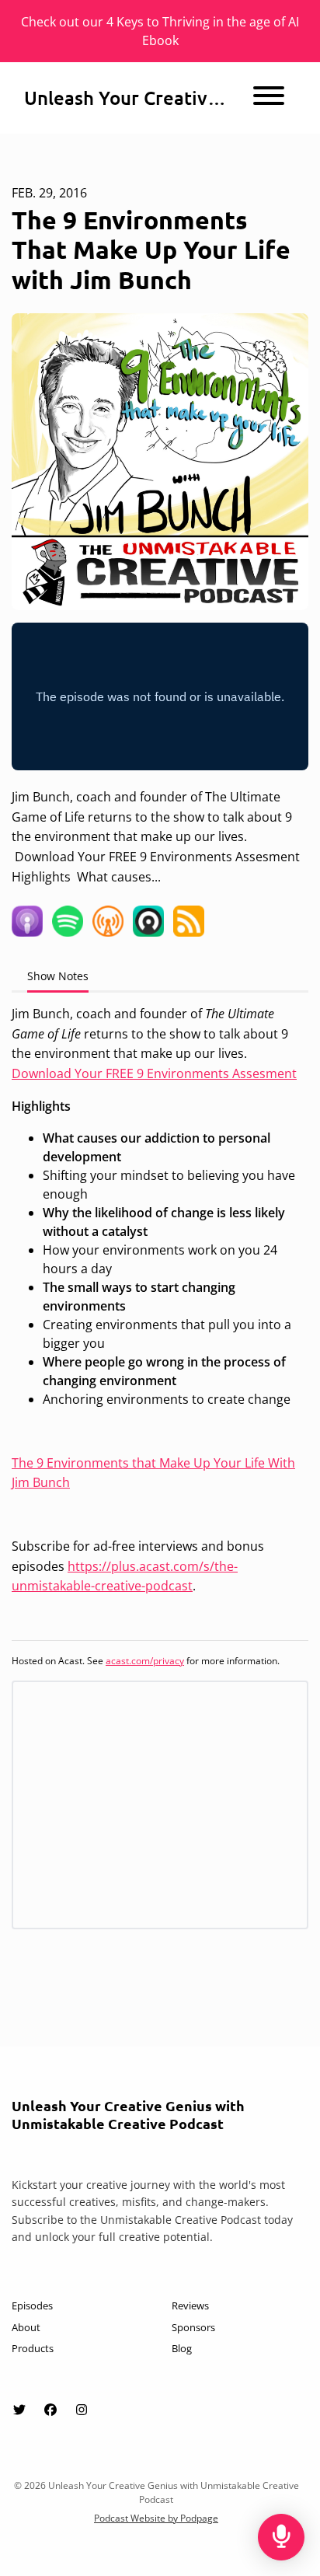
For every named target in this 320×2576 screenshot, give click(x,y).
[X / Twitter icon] (19, 2410)
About (26, 2327)
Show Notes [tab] (58, 976)
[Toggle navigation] (269, 98)
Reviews (190, 2305)
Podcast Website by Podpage (156, 2518)
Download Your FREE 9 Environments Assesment (154, 1073)
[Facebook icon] (50, 2410)
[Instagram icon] (82, 2410)
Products (33, 2348)
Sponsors (193, 2327)
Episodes (32, 2305)
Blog (182, 2348)
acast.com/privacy (145, 1661)
